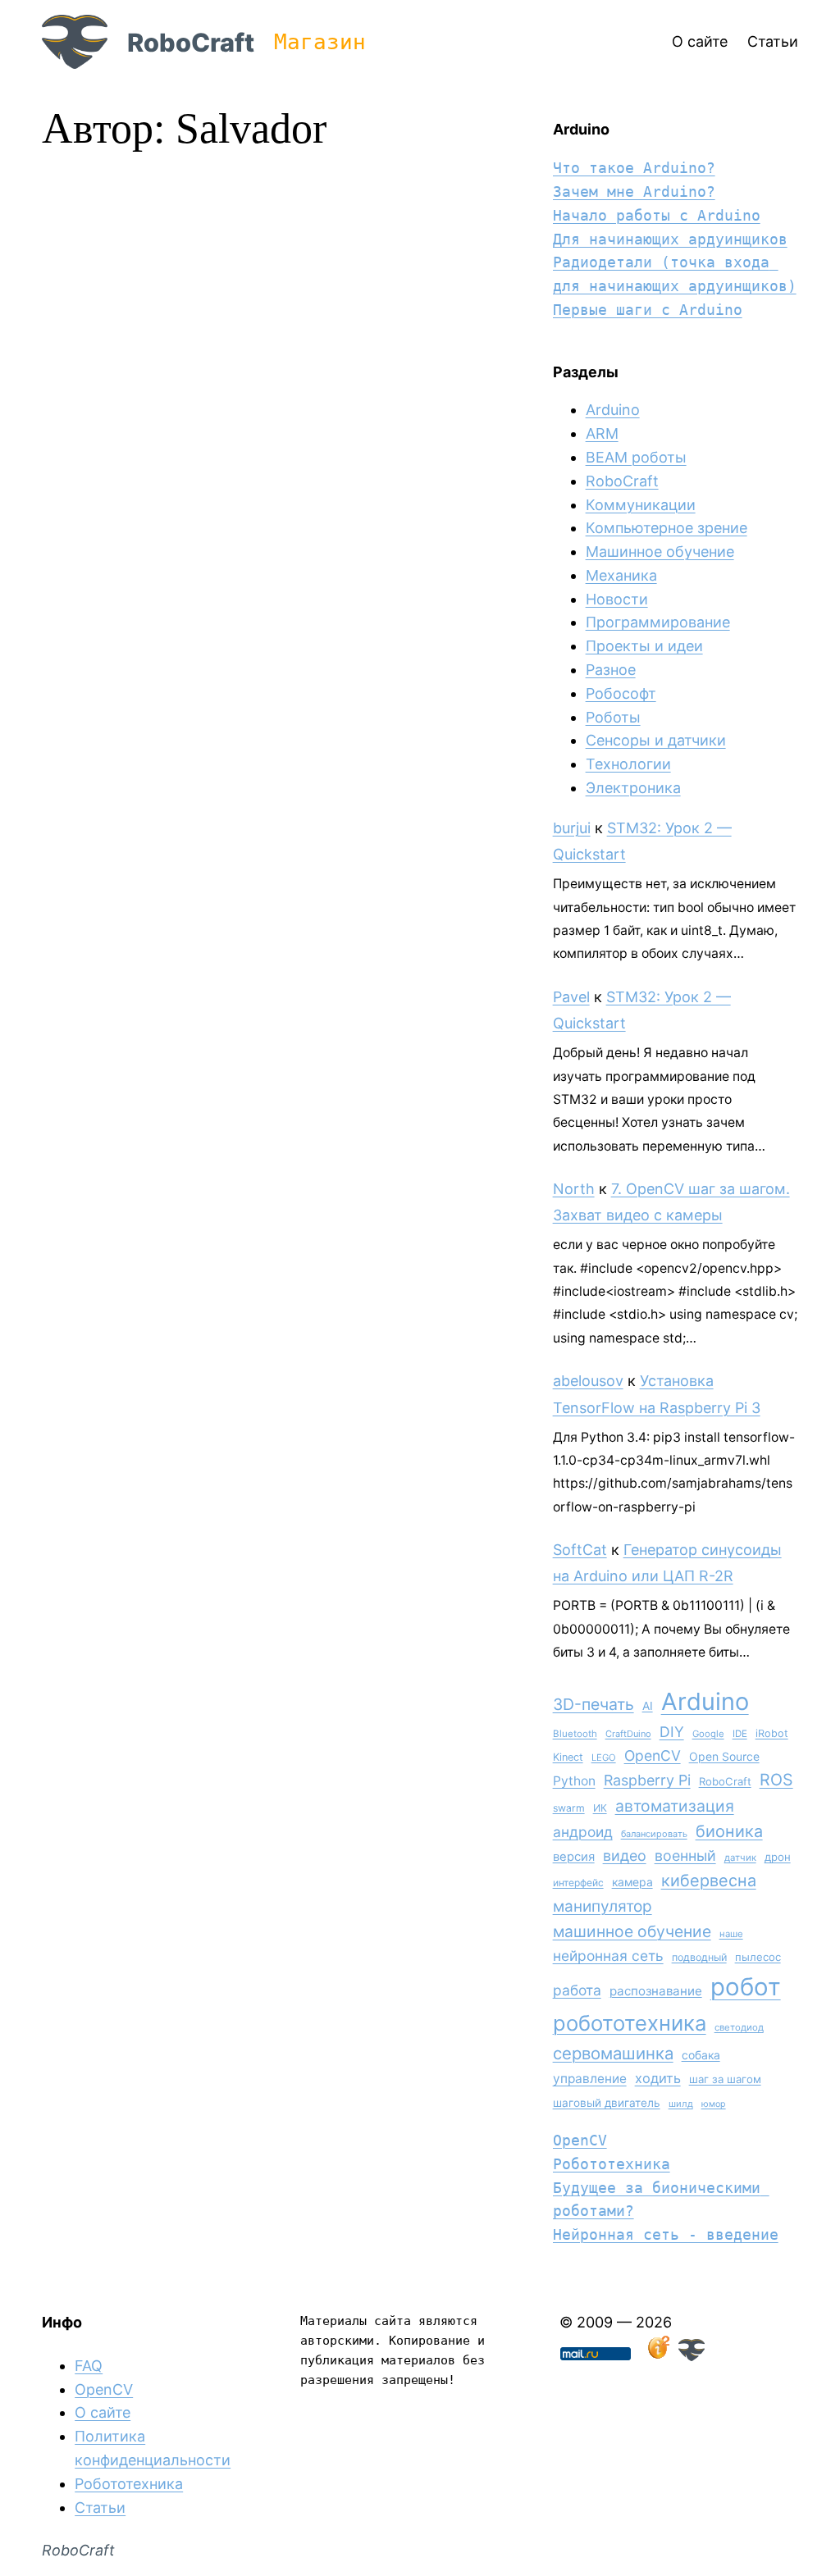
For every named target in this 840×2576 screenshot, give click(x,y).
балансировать (654, 1834)
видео (625, 1856)
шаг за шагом (725, 2079)
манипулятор (603, 1906)
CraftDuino (628, 1734)
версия (574, 1857)
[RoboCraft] (692, 2356)
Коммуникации (641, 505)
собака (701, 2055)
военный (685, 1856)
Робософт (621, 693)
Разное (611, 670)
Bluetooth (575, 1734)
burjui (572, 828)
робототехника (630, 2023)
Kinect (568, 1757)
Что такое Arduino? (634, 168)
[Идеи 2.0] (657, 2356)
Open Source (724, 1756)
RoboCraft (191, 42)
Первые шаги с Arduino (648, 310)
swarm (569, 1808)
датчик (740, 1858)
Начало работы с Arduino (657, 215)
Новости (617, 599)
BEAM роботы (636, 457)
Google (708, 1734)
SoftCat (580, 1550)
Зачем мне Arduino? (634, 191)
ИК (600, 1808)
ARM (602, 433)
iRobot (772, 1733)
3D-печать (593, 1704)
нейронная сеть (608, 1956)
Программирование (658, 622)
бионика (729, 1831)
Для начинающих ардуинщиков (670, 239)
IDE (740, 1734)
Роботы (613, 717)
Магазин (320, 42)
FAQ (89, 2366)
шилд (681, 2104)
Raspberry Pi (647, 1780)
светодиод (739, 2027)
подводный (699, 1957)
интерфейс (578, 1883)
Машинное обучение (660, 552)
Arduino (613, 410)
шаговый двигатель (607, 2103)
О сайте (103, 2412)
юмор (714, 2104)
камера (632, 1882)
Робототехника (612, 2164)
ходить (658, 2078)
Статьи (100, 2508)
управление (590, 2079)
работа (577, 1990)
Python (574, 1781)
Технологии (628, 764)
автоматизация (675, 1806)
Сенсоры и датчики (656, 740)
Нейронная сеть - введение (666, 2234)
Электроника (633, 788)
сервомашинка (613, 2053)
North (574, 1189)
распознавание (656, 1991)
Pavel (571, 997)
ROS (776, 1780)
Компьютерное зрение (667, 528)
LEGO (604, 1758)
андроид (583, 1832)
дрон (778, 1857)
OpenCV (653, 1755)
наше (731, 1934)
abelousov (588, 1381)
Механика (621, 575)
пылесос (758, 1957)
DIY (672, 1732)
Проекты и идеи (644, 646)
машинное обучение (632, 1931)
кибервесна (709, 1881)
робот (746, 1987)
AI (648, 1706)
